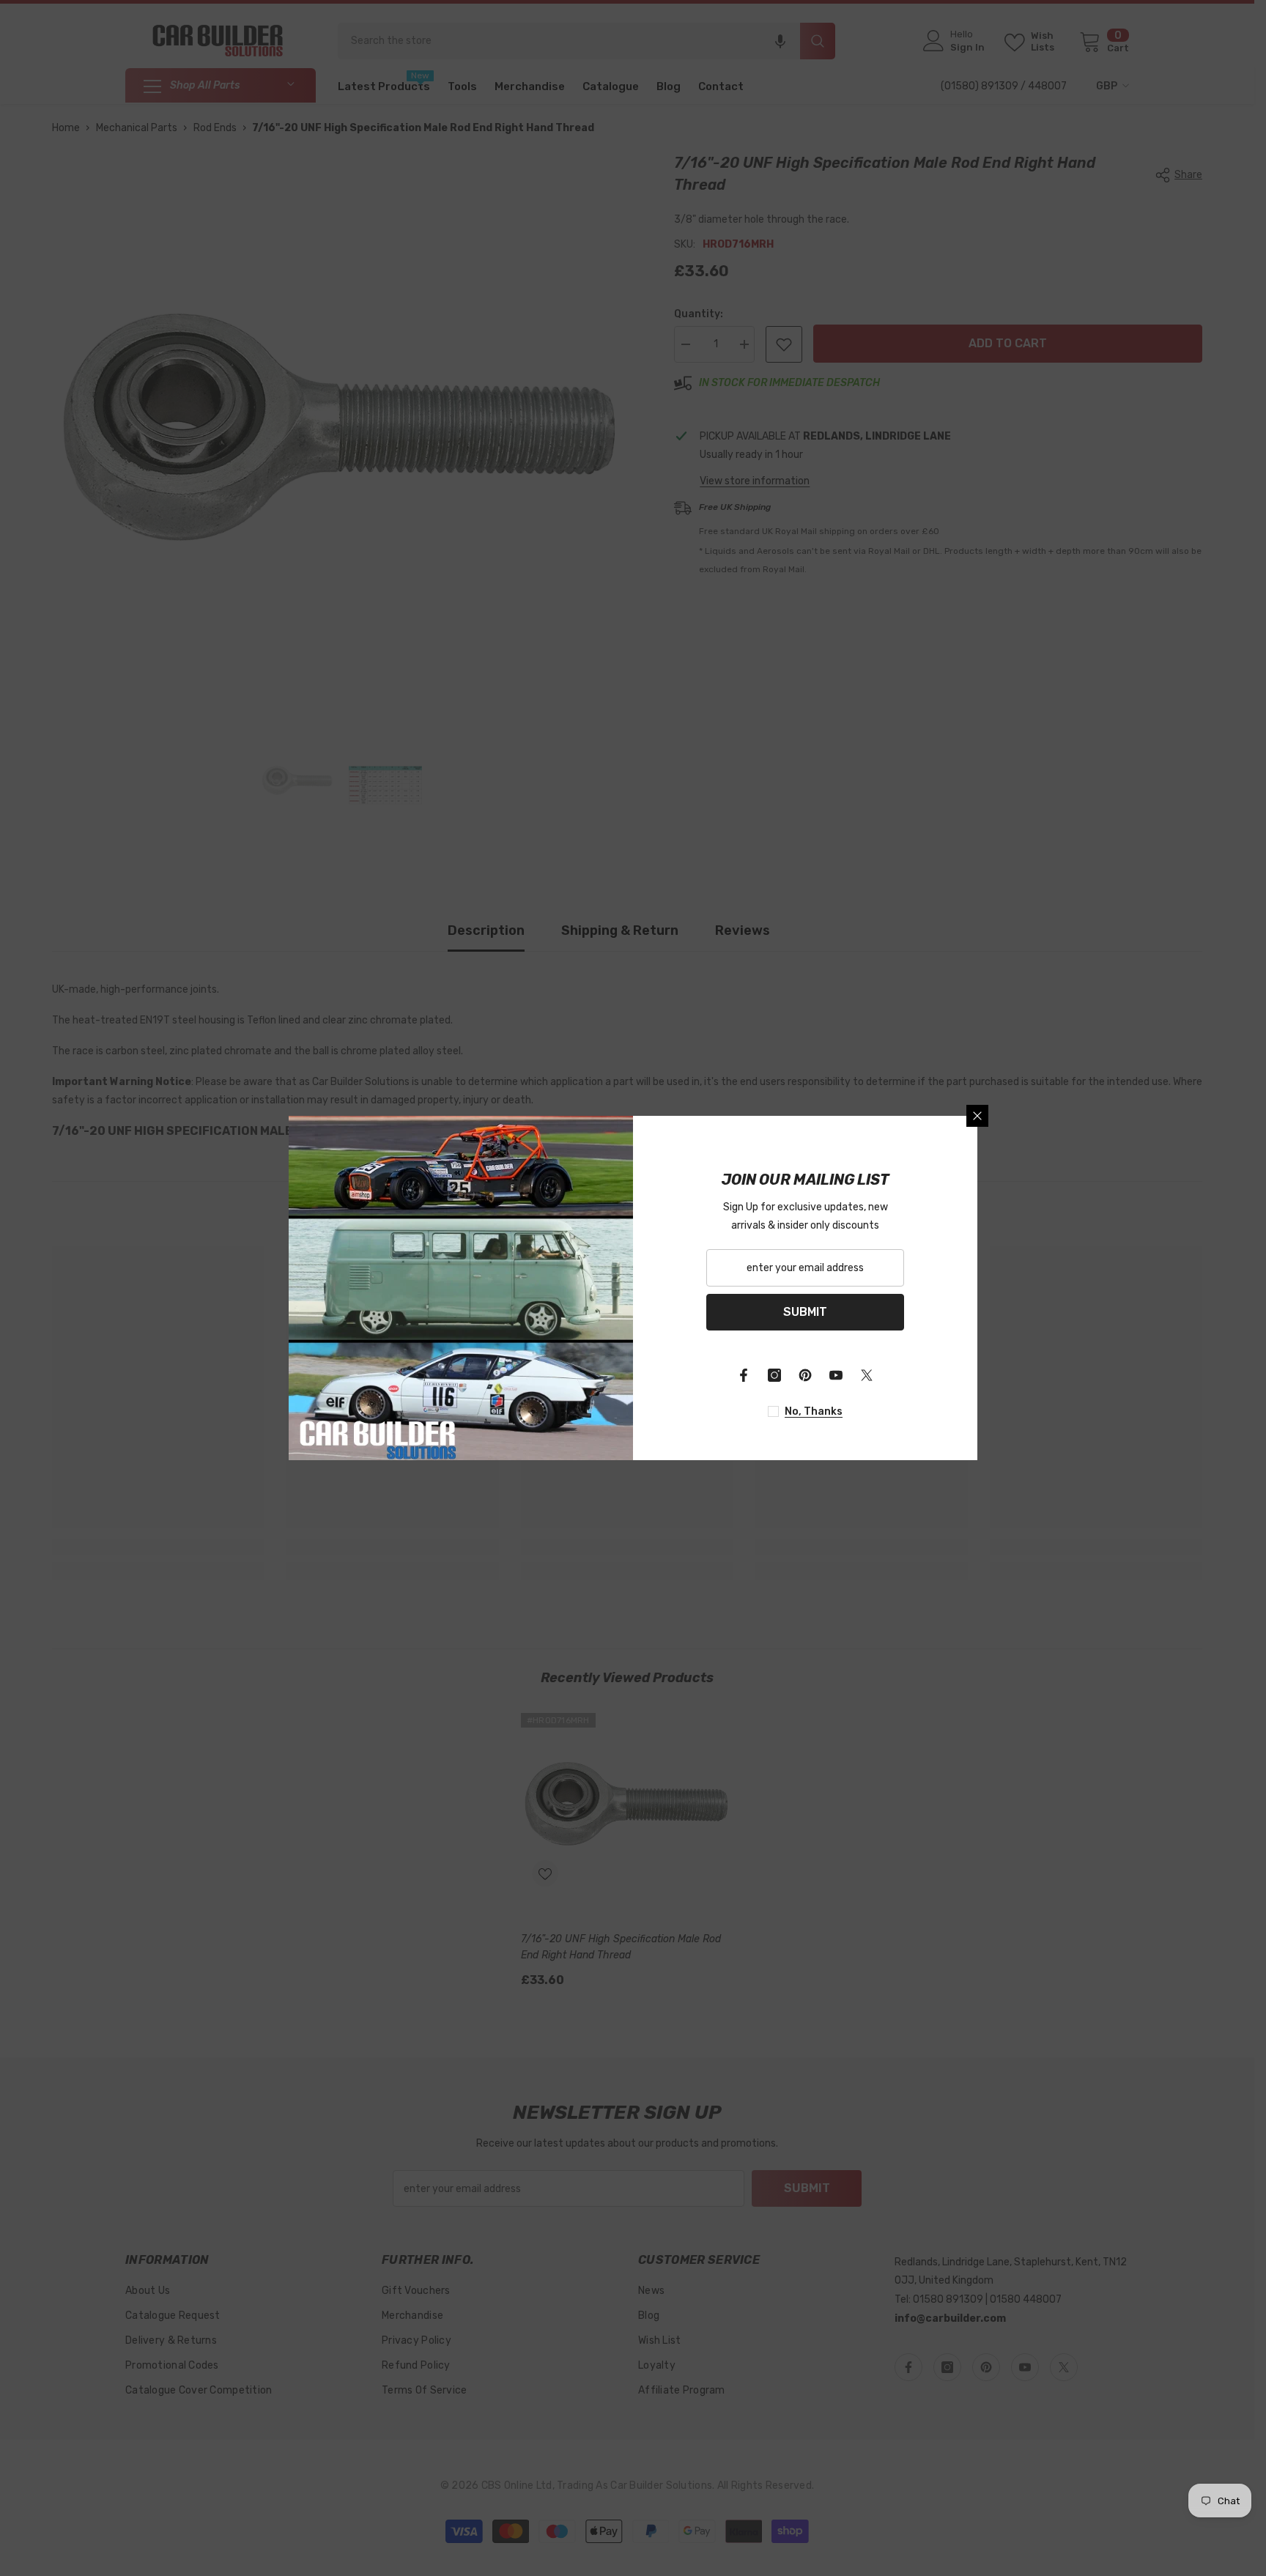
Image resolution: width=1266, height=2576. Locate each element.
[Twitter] (867, 1375)
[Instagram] (774, 1375)
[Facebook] (744, 1375)
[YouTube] (836, 1375)
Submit (805, 1312)
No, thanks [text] (814, 1411)
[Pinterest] (805, 1375)
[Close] (977, 1116)
